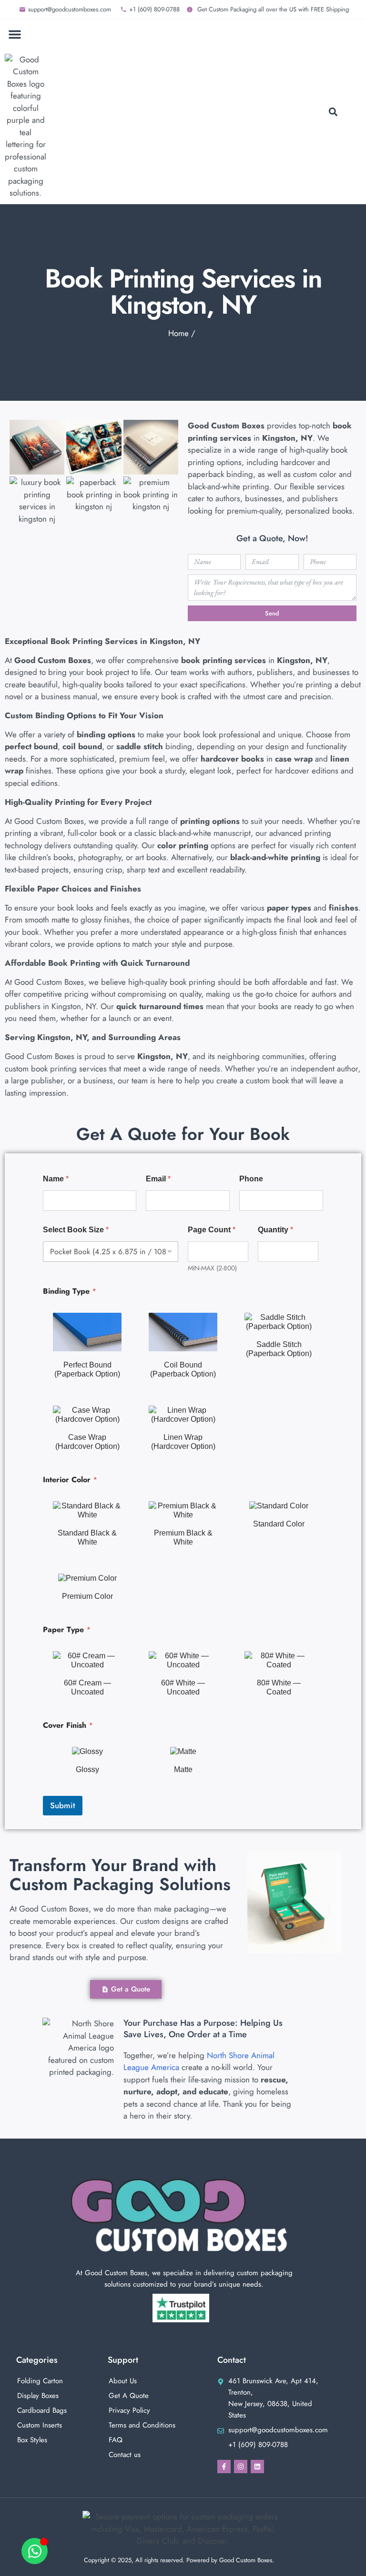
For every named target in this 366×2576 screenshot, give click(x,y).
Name (56, 1179)
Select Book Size (76, 1230)
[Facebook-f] (224, 2467)
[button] (15, 34)
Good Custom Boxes (49, 821)
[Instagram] (241, 2467)
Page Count (212, 1230)
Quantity (275, 1230)
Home (178, 333)
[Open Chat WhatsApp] (35, 2551)
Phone (251, 1179)
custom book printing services (56, 1069)
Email (158, 1179)
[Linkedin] (257, 2467)
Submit (63, 1805)
